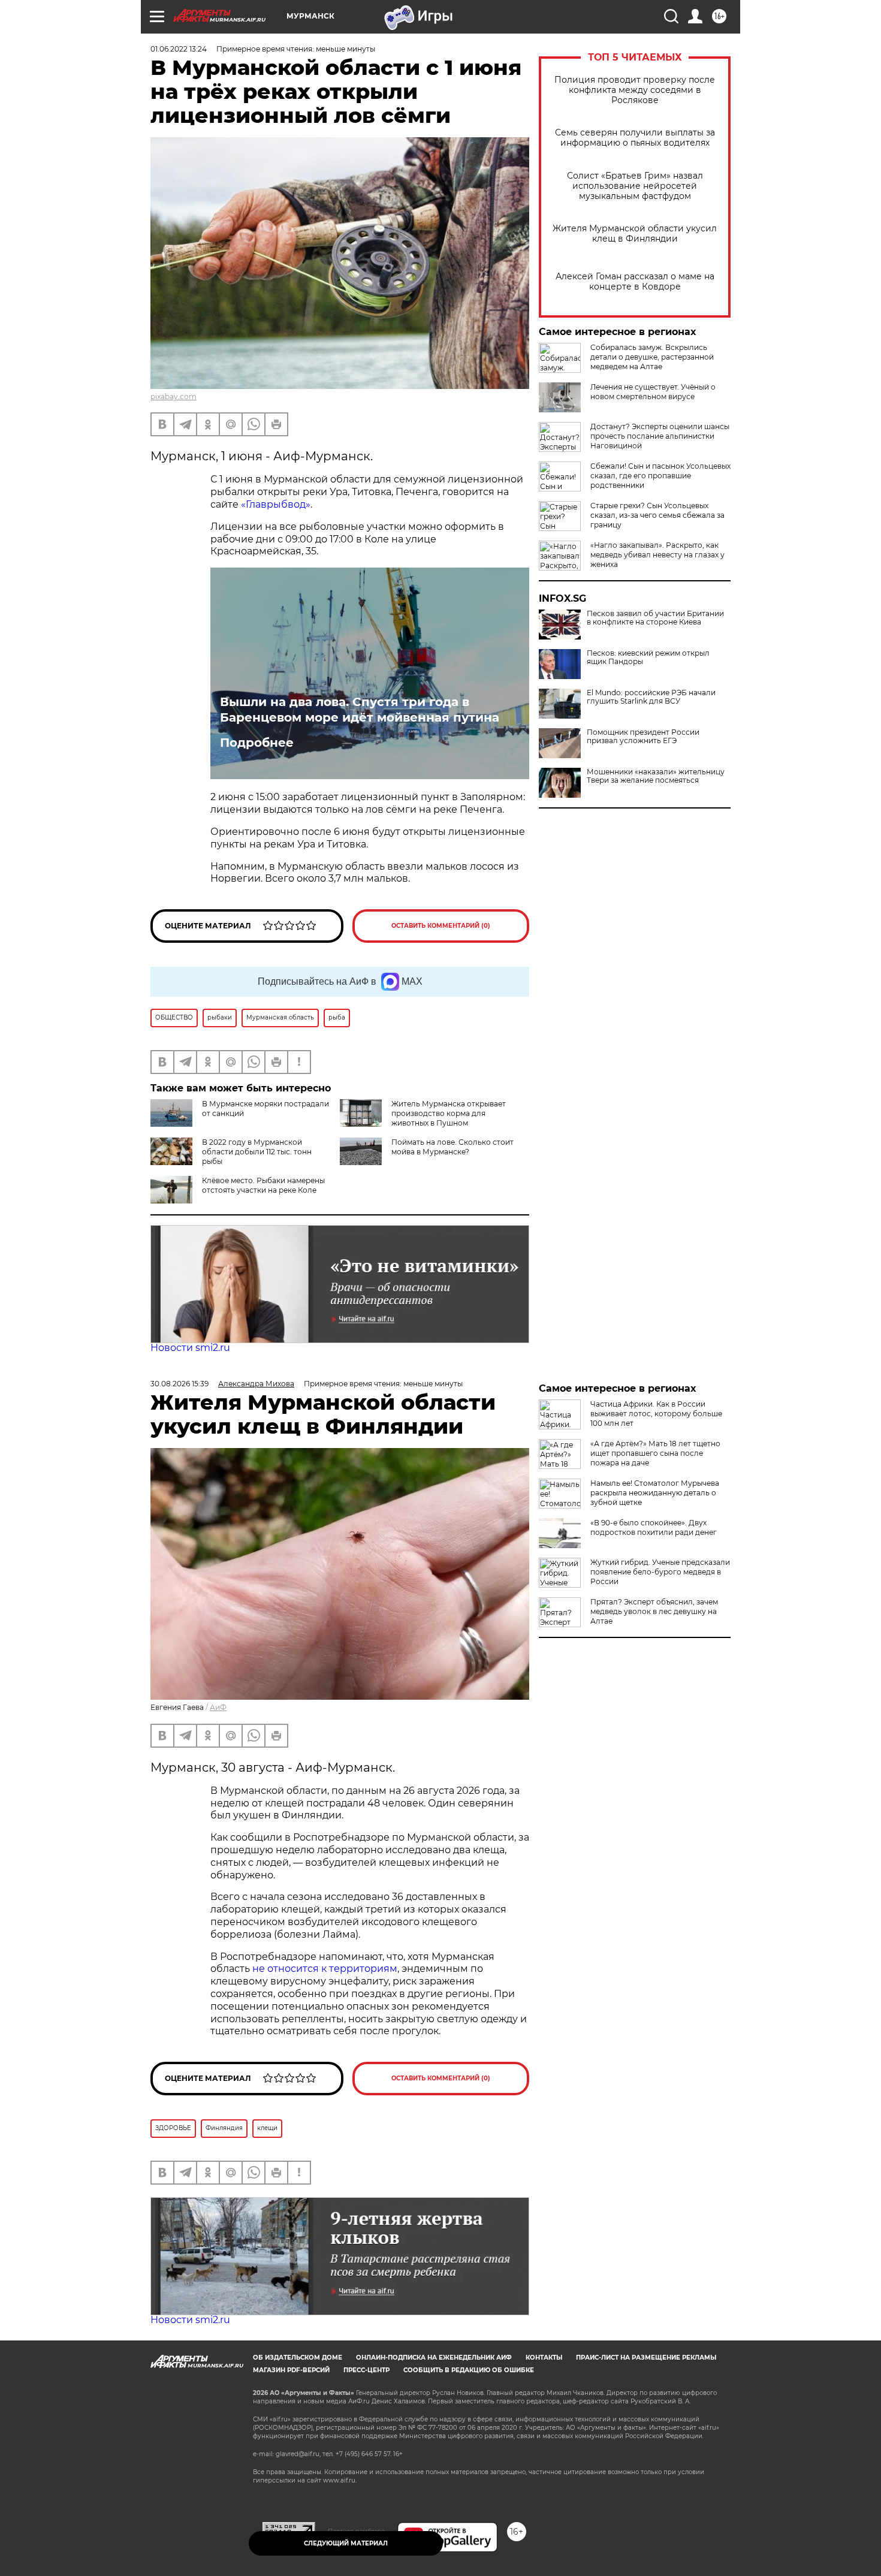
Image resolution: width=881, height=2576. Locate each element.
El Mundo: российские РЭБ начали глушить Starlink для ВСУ (651, 697)
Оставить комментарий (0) (441, 926)
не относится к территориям (325, 1969)
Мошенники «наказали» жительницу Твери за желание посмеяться (656, 776)
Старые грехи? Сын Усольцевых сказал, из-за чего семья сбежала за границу (657, 515)
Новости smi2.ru (190, 1348)
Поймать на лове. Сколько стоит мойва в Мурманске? (452, 1147)
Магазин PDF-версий (291, 2370)
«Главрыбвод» (276, 504)
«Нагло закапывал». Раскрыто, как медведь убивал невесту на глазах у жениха (657, 555)
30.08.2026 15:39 (179, 1384)
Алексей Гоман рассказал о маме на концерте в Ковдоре (635, 282)
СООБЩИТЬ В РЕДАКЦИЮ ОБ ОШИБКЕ (469, 2370)
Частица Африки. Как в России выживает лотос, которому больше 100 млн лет (656, 1414)
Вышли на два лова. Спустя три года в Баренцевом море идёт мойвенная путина (360, 710)
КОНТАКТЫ (544, 2358)
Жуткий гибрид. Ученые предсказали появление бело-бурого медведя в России (660, 1572)
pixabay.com (174, 396)
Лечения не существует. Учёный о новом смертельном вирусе (653, 392)
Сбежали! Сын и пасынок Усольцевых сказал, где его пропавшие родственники (660, 476)
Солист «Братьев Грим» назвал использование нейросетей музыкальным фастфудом (635, 186)
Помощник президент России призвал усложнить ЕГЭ (643, 737)
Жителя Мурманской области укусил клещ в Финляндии (635, 234)
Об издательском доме (298, 2358)
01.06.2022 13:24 (179, 49)
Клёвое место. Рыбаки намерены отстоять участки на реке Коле (263, 1185)
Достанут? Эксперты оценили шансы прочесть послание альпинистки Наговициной (660, 436)
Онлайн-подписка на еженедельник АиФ (434, 2358)
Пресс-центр (366, 2370)
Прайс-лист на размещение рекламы (646, 2358)
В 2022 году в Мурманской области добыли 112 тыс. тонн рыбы (257, 1152)
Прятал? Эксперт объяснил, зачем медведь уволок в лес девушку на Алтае (654, 1611)
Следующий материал (346, 2543)
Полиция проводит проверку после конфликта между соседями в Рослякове (635, 90)
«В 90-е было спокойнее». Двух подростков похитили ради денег (654, 1527)
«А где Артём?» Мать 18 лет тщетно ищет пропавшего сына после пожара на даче (655, 1453)
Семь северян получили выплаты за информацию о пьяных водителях (635, 138)
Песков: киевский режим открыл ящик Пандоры (648, 657)
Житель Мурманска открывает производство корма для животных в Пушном (449, 1113)
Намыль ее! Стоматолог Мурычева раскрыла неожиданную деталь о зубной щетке (655, 1493)
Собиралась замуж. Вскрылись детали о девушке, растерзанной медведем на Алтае (652, 357)
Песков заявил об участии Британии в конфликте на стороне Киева (655, 618)
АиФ (218, 1707)
